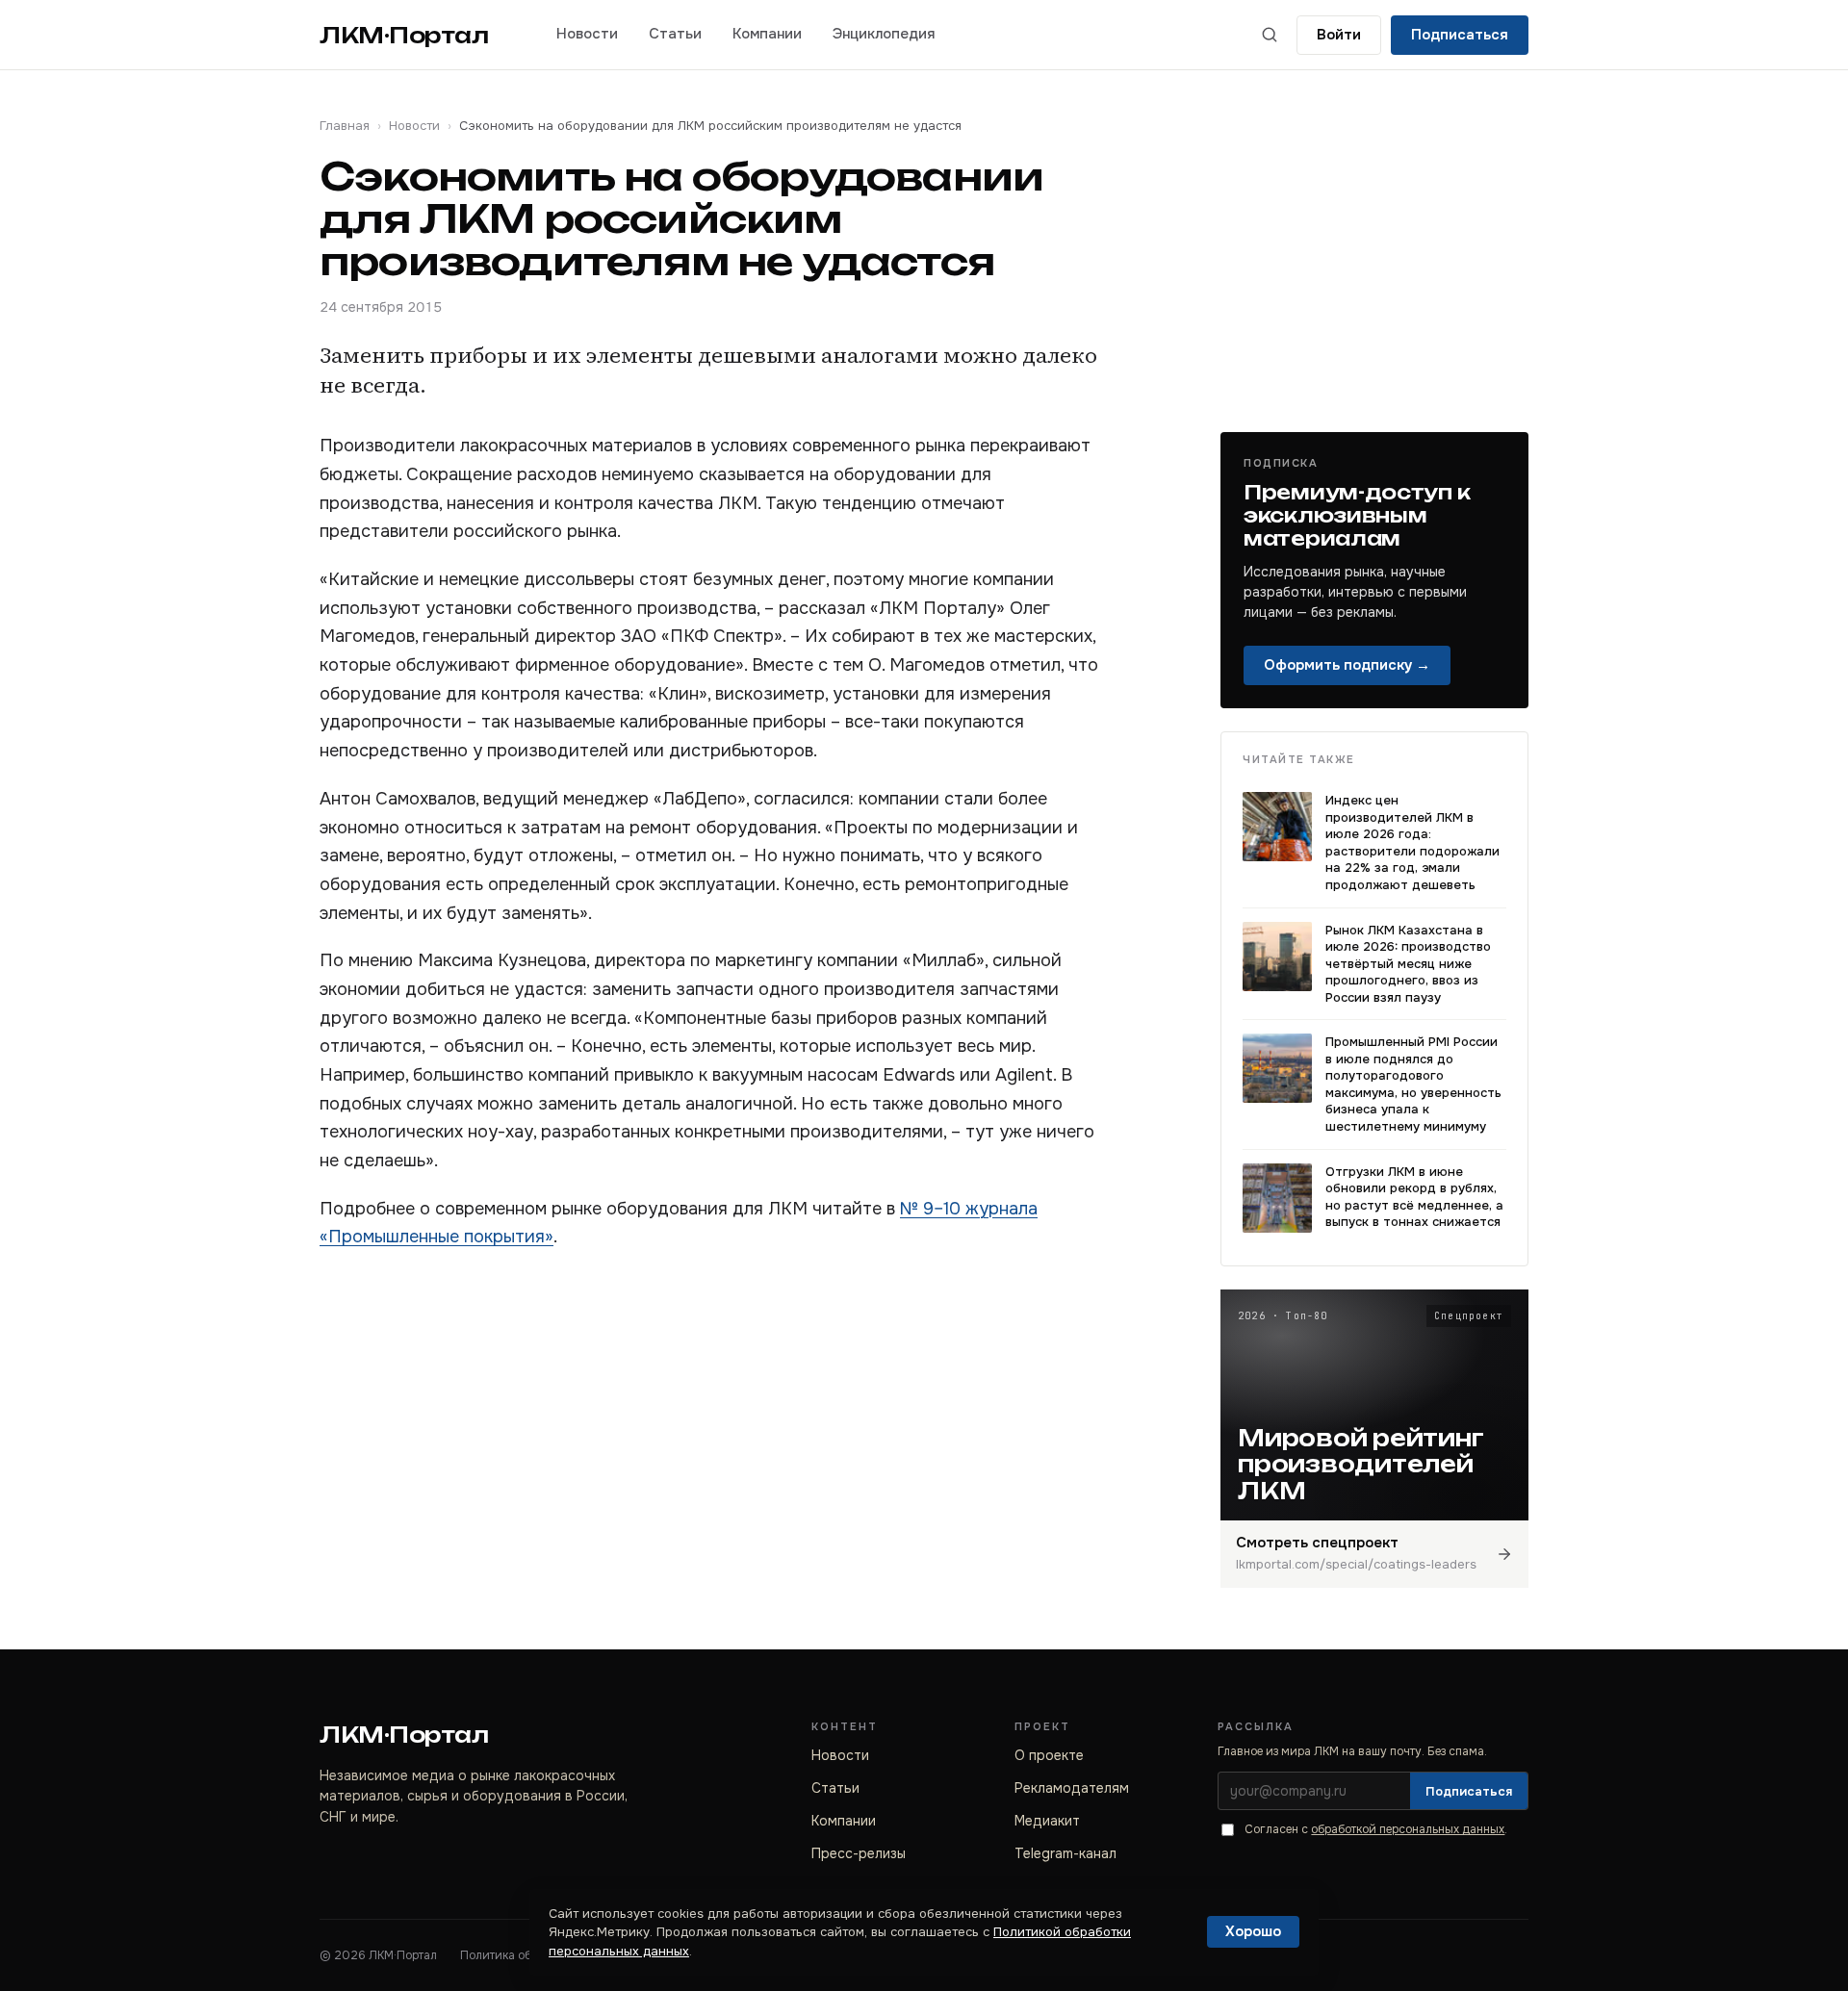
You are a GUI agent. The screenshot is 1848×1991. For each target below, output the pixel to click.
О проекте (1049, 1755)
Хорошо (1253, 1931)
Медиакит (1047, 1821)
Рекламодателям (1072, 1788)
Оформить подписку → (1347, 665)
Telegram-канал (1065, 1853)
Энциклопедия (884, 34)
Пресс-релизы (859, 1853)
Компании (767, 34)
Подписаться (1460, 35)
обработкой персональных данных (1408, 1829)
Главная (345, 126)
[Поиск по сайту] (1270, 35)
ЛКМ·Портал (404, 35)
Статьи (675, 34)
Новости (587, 34)
